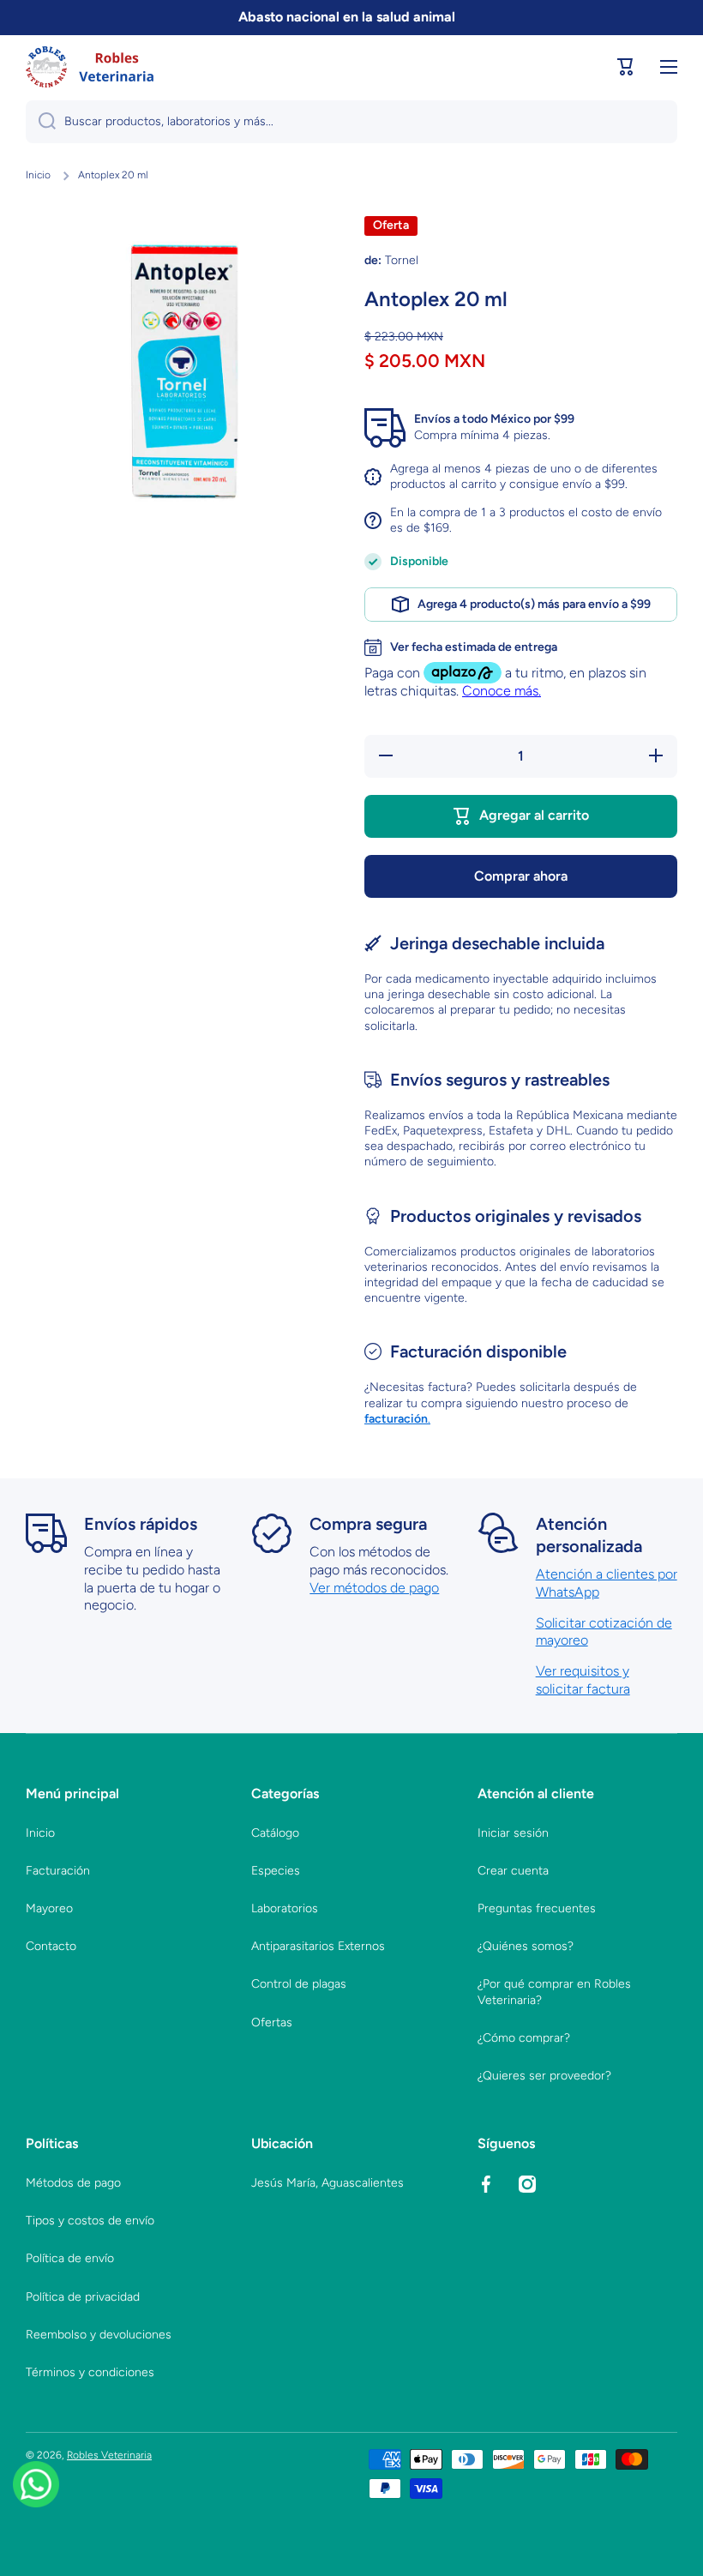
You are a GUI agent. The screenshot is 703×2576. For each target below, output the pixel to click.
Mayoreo (49, 1908)
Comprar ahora (521, 876)
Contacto (51, 1946)
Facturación (58, 1871)
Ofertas (272, 2022)
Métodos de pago (73, 2183)
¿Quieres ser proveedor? (544, 2076)
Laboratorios (285, 1908)
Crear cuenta (513, 1871)
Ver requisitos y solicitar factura (583, 1680)
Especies (276, 1871)
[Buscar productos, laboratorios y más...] (41, 122)
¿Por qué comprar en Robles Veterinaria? (554, 1992)
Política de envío (70, 2258)
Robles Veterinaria (109, 2455)
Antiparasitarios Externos (318, 1946)
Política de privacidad (83, 2297)
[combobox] (351, 122)
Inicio (38, 175)
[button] (626, 67)
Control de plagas (299, 1984)
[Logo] (90, 67)
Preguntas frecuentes (537, 1908)
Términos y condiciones (90, 2372)
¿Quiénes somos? (526, 1946)
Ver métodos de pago (374, 1588)
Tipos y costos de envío (90, 2221)
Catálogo (275, 1833)
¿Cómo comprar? (524, 2038)
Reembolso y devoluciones (99, 2335)
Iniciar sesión (513, 1833)
